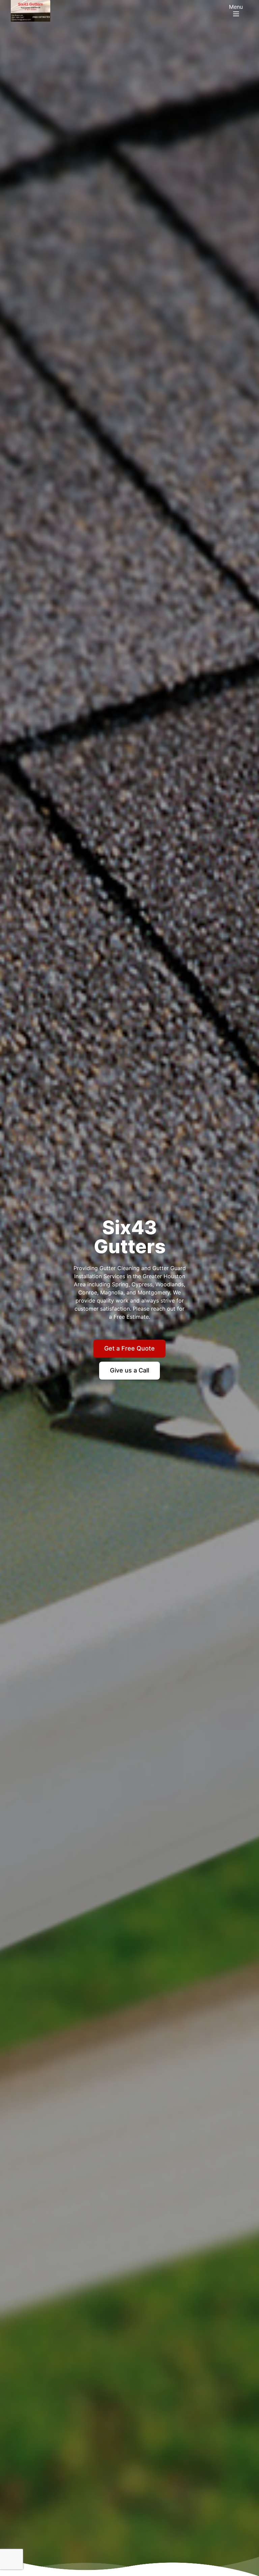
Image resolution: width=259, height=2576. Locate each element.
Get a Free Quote (129, 1348)
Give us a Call (129, 1370)
